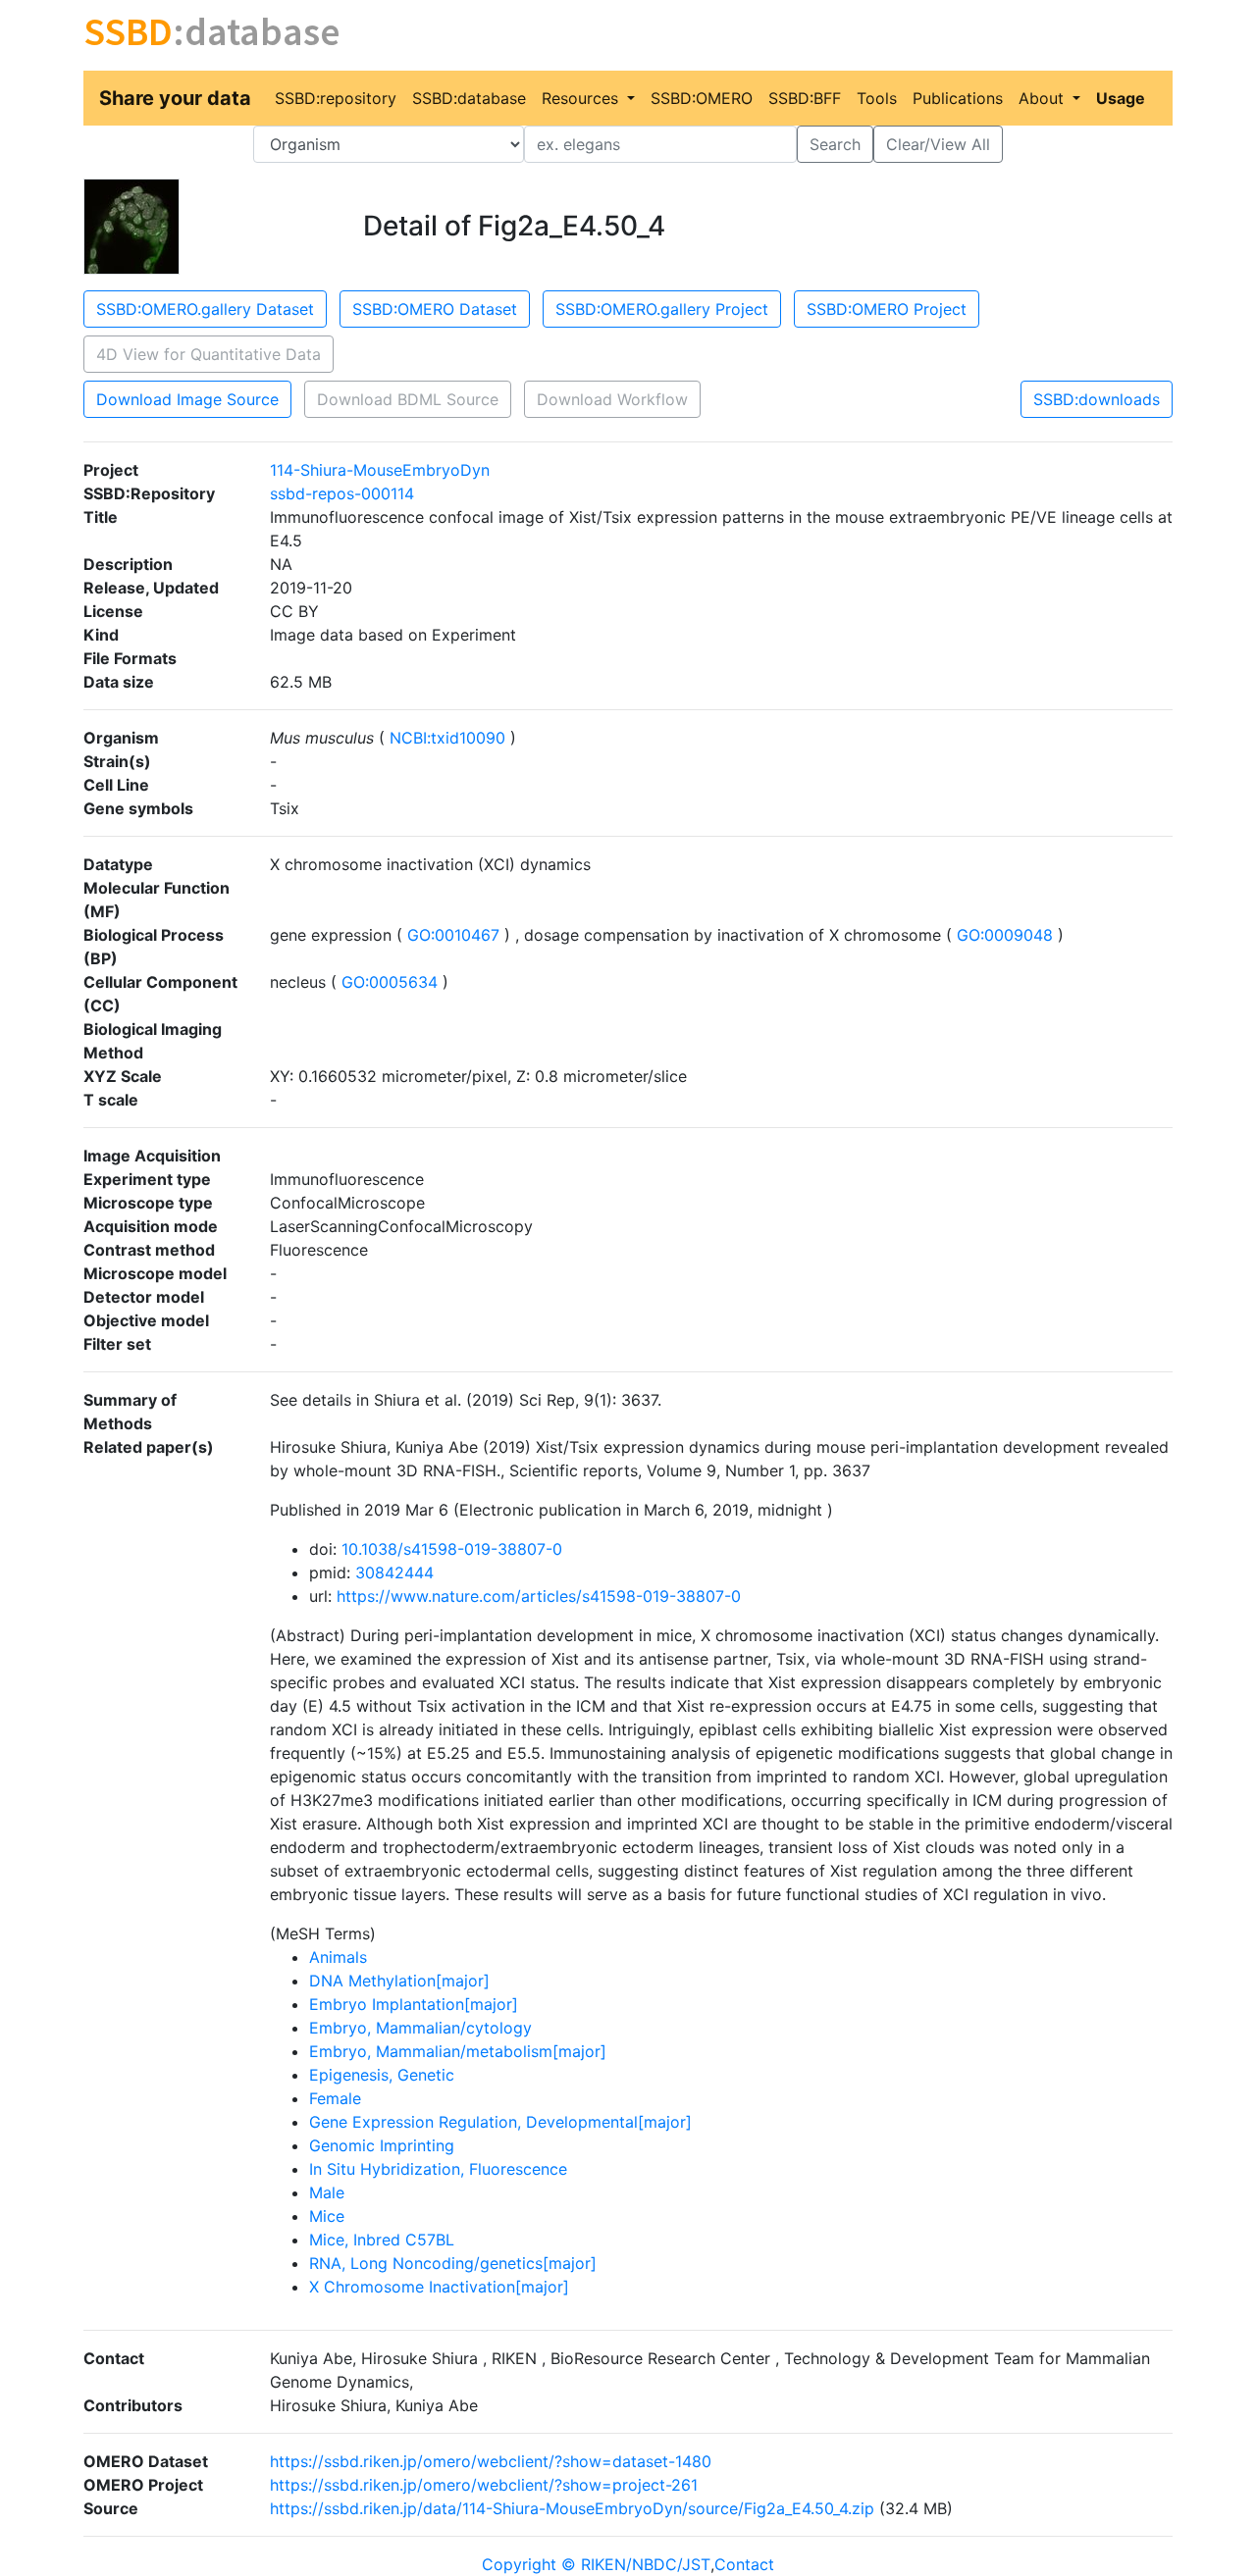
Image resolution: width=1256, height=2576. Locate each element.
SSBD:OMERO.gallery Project (662, 309)
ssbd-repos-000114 (342, 493)
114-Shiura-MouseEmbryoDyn (380, 470)
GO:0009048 (1005, 935)
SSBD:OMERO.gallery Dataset (205, 309)
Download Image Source (187, 399)
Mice (327, 2216)
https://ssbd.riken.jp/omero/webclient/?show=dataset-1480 (491, 2461)
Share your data (175, 98)
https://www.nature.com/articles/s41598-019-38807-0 (539, 1596)
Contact (744, 2564)
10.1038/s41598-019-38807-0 (452, 1549)
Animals (338, 1957)
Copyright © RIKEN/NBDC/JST (596, 2564)
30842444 (394, 1572)
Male (327, 2192)
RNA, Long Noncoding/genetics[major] (453, 2263)
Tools (877, 98)
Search (835, 144)
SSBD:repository (336, 98)
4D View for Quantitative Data (209, 354)
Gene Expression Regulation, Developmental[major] (500, 2122)
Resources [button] (582, 98)
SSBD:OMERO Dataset (435, 309)
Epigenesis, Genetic (382, 2075)
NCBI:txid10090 (447, 738)
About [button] (1044, 98)
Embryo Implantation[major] (414, 2004)
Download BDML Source (408, 399)
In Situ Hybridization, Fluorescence (438, 2169)
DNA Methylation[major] (399, 1981)
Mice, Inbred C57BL (382, 2240)
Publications (958, 98)
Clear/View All (938, 144)
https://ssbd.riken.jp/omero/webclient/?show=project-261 (484, 2485)
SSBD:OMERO (702, 98)
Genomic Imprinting (382, 2145)
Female (335, 2098)
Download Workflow (612, 399)
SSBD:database (469, 98)
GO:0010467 (453, 935)
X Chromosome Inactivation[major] (439, 2287)
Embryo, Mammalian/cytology (420, 2028)
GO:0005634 (390, 982)
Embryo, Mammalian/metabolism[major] (458, 2051)
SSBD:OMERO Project (887, 309)
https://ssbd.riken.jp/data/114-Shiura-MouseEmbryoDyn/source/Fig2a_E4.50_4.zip (572, 2508)
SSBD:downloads (1097, 399)
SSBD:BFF (805, 98)
